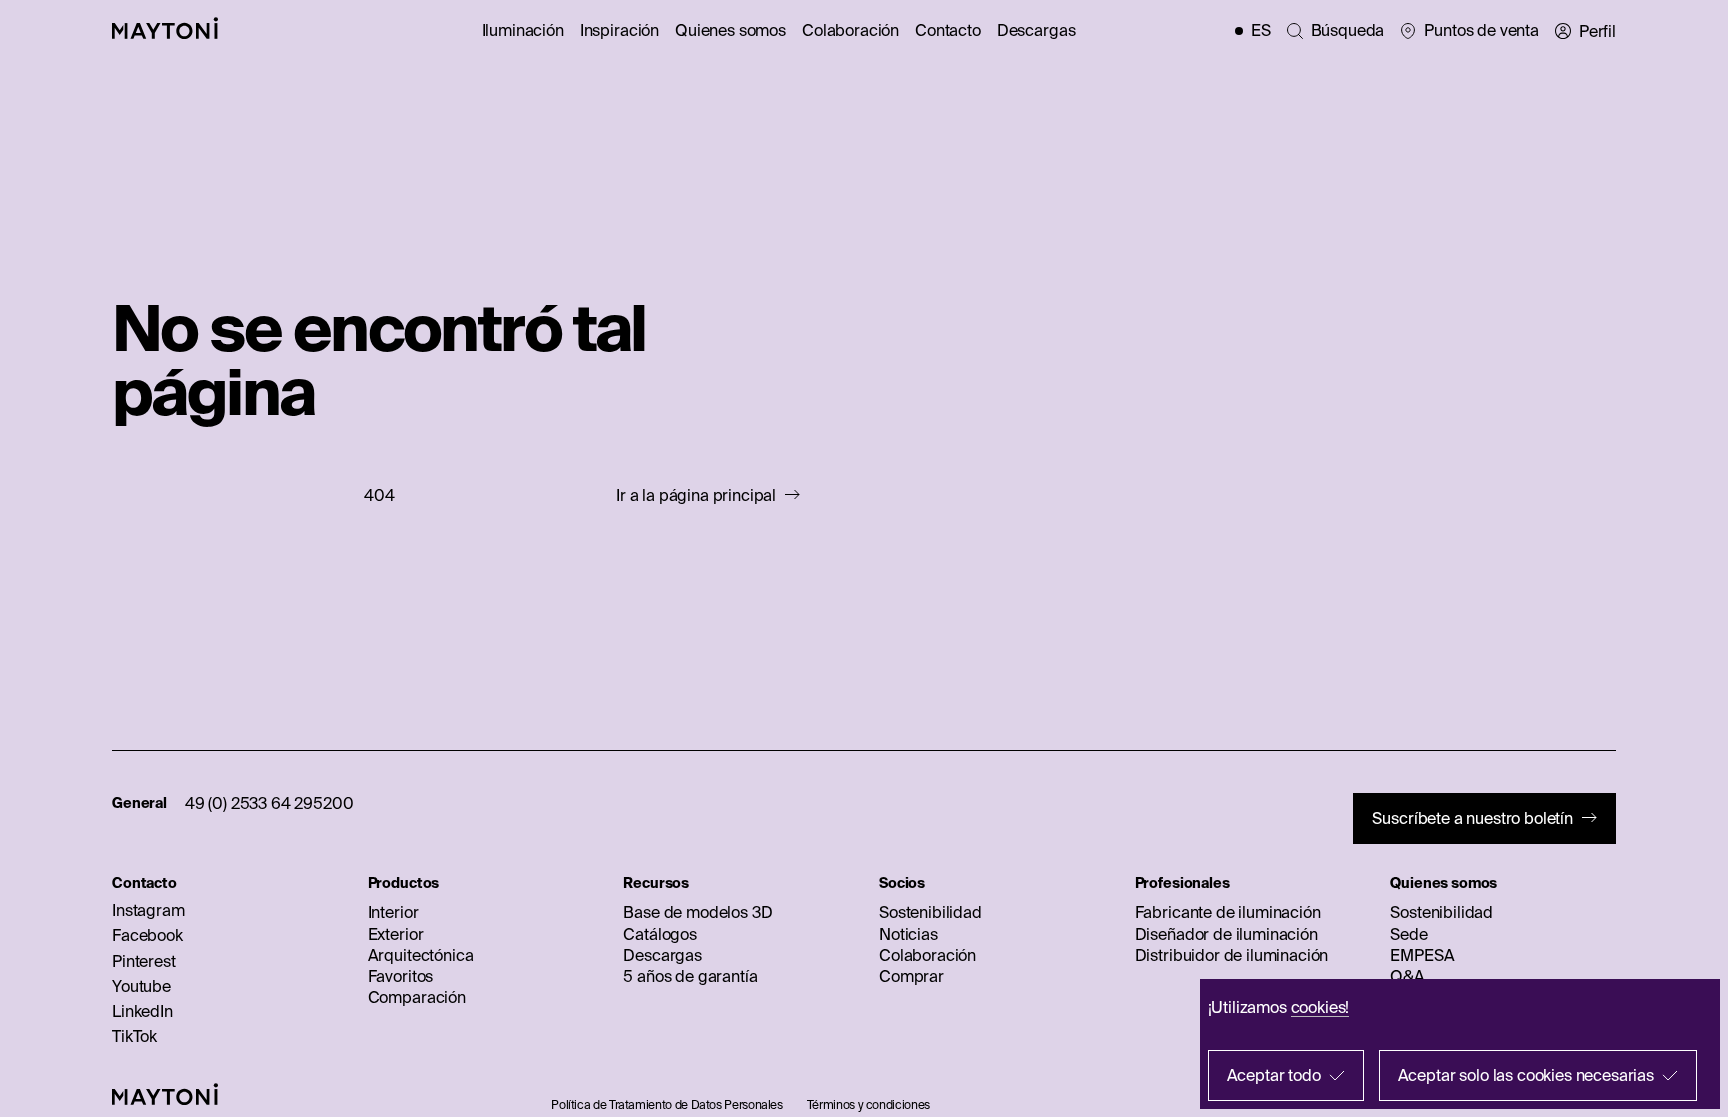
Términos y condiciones (868, 1104)
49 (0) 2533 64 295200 (269, 803)
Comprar (911, 976)
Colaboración (850, 30)
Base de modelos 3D (697, 912)
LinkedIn (142, 1011)
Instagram (148, 910)
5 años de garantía (690, 976)
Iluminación (523, 30)
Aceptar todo (1274, 1075)
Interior (393, 912)
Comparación (417, 997)
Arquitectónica (421, 955)
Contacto (948, 30)
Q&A (1407, 976)
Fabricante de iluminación (1228, 912)
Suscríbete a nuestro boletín (1472, 818)
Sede (1408, 934)
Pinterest (144, 961)
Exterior (396, 934)
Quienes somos (730, 30)
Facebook (147, 935)
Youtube (141, 986)
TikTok (134, 1036)
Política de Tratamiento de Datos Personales (667, 1104)
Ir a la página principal (696, 495)
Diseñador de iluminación (1226, 934)
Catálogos (660, 934)
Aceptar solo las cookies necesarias (1526, 1075)
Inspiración (619, 30)
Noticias (908, 934)
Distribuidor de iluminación (1232, 955)
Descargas (1036, 30)
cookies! (1320, 1007)
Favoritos (401, 976)
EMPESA (1422, 955)
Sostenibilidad (930, 912)
